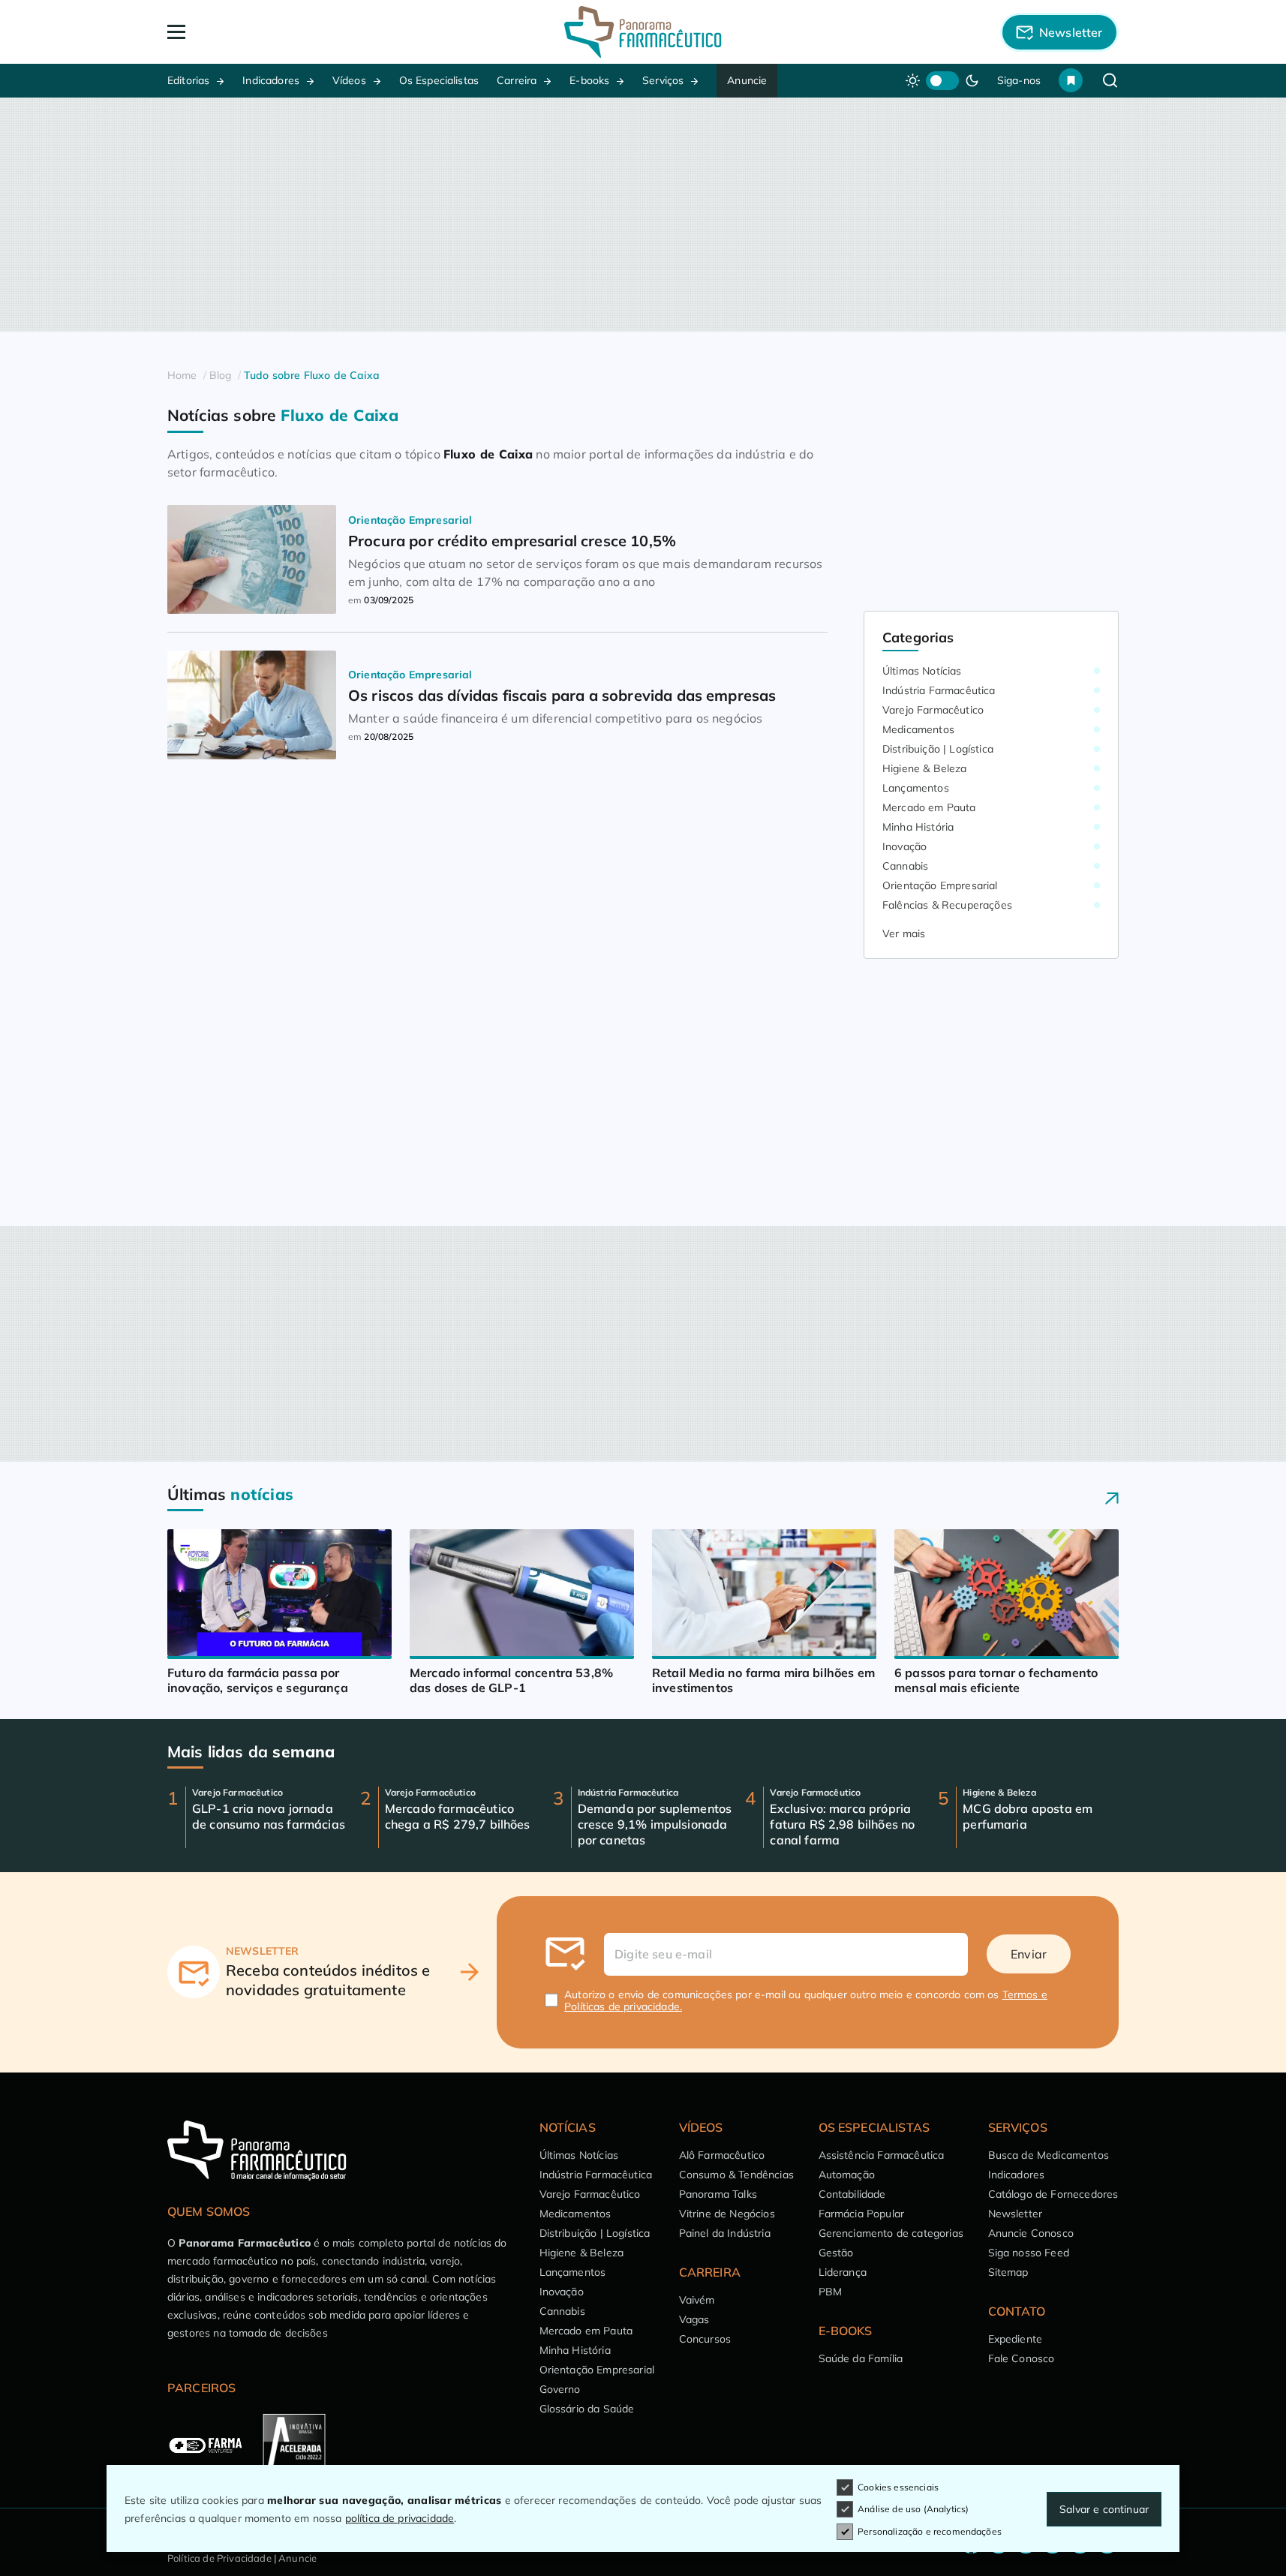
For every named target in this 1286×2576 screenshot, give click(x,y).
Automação (847, 2175)
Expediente (1016, 2339)
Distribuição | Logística (938, 749)
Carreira (517, 80)
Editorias (188, 80)
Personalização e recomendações (930, 2531)
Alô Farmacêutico (722, 2155)
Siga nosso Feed (1029, 2253)
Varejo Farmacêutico (933, 710)
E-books (589, 80)
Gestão (836, 2253)
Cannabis (905, 866)
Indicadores (271, 80)
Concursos (705, 2339)
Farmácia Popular (862, 2214)
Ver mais (904, 933)
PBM (830, 2292)
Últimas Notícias (922, 671)
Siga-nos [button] (1019, 80)
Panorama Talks (718, 2194)
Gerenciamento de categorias (891, 2233)
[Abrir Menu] (263, 32)
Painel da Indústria (725, 2233)
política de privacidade (400, 2518)
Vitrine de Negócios (727, 2214)
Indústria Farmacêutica (939, 690)
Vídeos (349, 80)
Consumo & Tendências (736, 2175)
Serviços (663, 80)
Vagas (694, 2319)
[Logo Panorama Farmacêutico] (643, 32)
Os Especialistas (439, 80)
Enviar (1029, 1954)
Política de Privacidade (219, 2558)
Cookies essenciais (898, 2487)
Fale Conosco (1022, 2358)
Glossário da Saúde (587, 2409)
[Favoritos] (1071, 80)
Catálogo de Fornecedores (1053, 2194)
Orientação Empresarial (940, 885)
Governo (560, 2389)
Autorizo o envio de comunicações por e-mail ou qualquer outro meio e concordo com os (806, 2000)
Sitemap (1008, 2272)
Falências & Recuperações (947, 905)
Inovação (904, 846)
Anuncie (747, 80)
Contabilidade (852, 2194)
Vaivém (697, 2300)
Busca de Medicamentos (1049, 2155)
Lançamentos (916, 788)
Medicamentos (918, 729)
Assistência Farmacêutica (882, 2155)
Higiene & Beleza (925, 768)
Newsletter (1016, 2214)
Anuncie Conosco (1031, 2233)
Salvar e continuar (1104, 2509)
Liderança (843, 2272)
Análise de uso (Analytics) (913, 2509)
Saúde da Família (861, 2358)
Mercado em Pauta (929, 807)
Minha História (918, 827)
